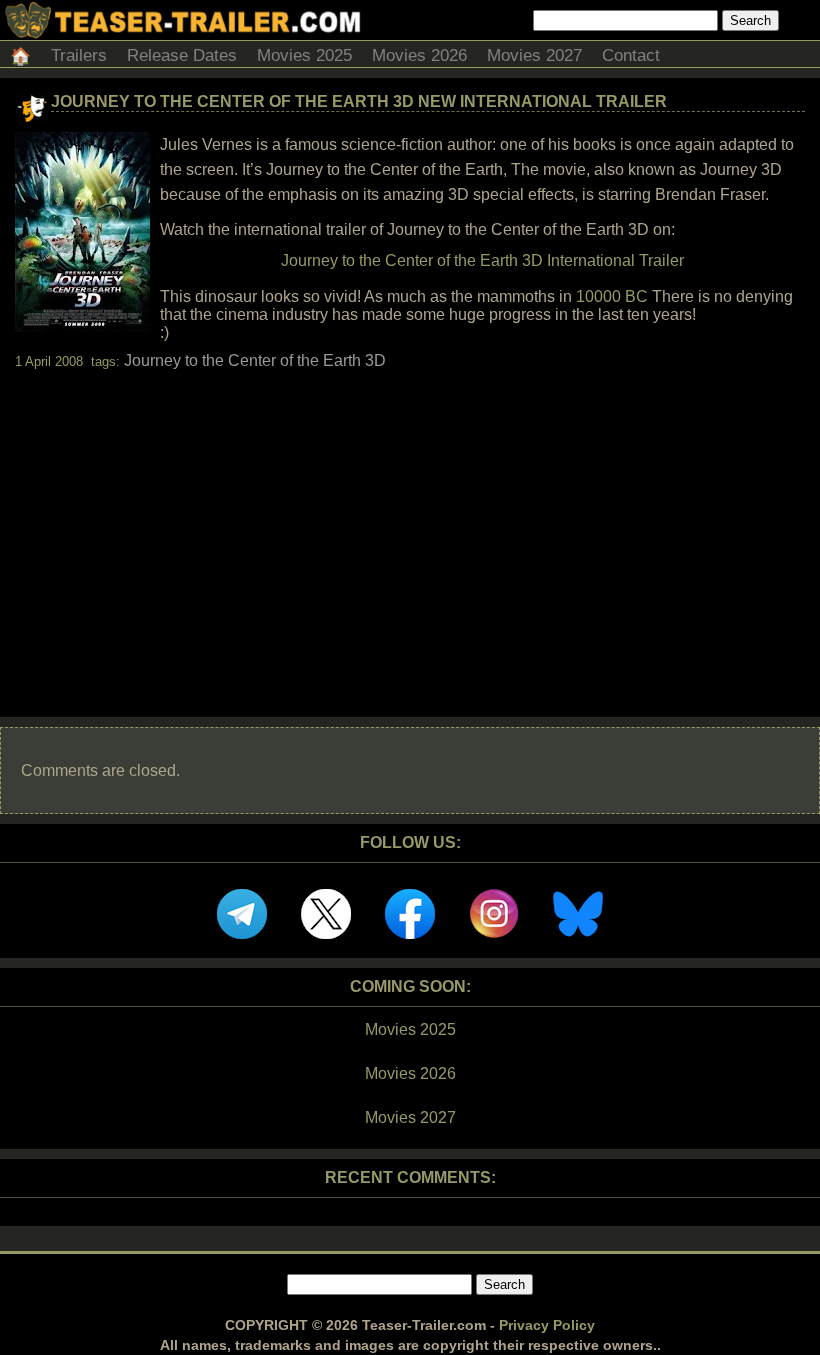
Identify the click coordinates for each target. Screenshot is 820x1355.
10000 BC (612, 296)
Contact (631, 55)
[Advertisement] (410, 526)
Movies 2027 (534, 55)
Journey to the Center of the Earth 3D (255, 360)
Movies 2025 (304, 55)
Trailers (79, 55)
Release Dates (182, 55)
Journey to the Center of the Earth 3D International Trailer (482, 260)
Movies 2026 (419, 55)
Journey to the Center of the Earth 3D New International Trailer (359, 101)
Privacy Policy (547, 1325)
